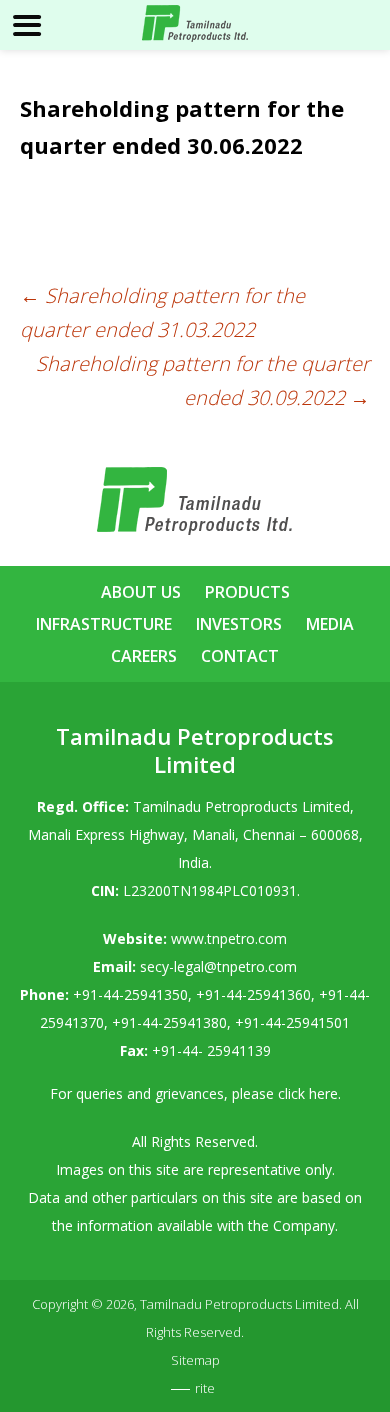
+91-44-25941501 (292, 1022)
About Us (141, 592)
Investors (239, 624)
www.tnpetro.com (229, 938)
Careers (144, 656)
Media (330, 624)
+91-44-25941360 (253, 994)
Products (247, 592)
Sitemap (195, 1360)
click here (308, 1093)
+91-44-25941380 (169, 1022)
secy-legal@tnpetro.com (218, 966)
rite (205, 1388)
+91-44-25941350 (130, 994)
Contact (240, 656)
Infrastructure (104, 624)
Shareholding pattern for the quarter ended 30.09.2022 (203, 380)
